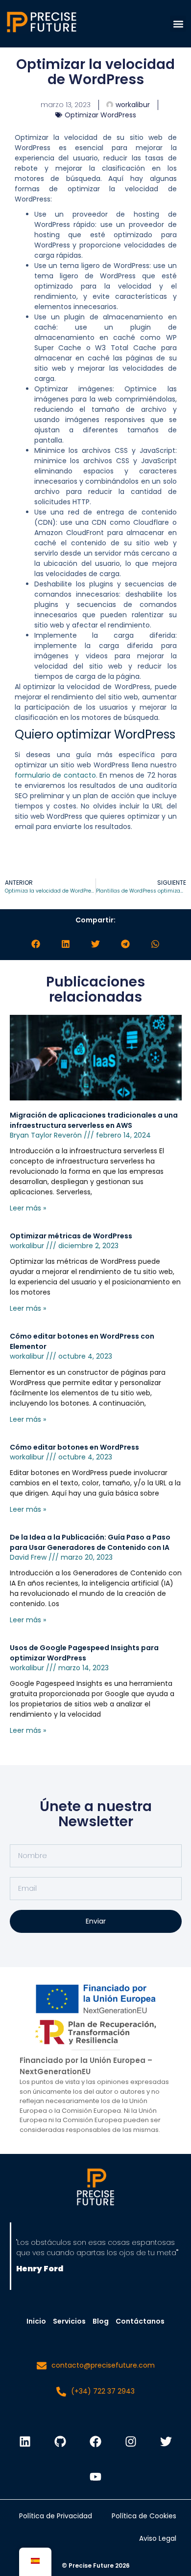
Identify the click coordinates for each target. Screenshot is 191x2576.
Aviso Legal (158, 2538)
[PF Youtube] (95, 2477)
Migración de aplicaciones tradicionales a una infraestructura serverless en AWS (94, 1120)
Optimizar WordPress (100, 115)
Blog (101, 2321)
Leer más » (28, 1208)
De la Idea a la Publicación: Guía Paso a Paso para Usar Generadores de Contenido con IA (90, 1542)
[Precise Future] (42, 32)
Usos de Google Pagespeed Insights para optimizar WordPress (84, 1653)
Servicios (69, 2321)
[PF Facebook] (95, 2442)
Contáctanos (140, 2321)
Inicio (36, 2321)
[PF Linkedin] (25, 2442)
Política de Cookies (144, 2516)
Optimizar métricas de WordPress (71, 1236)
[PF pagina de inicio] (95, 2188)
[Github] (60, 2442)
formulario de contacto (55, 775)
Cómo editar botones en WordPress (74, 1447)
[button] (178, 24)
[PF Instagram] (131, 2442)
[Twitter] (166, 2442)
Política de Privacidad (56, 2516)
